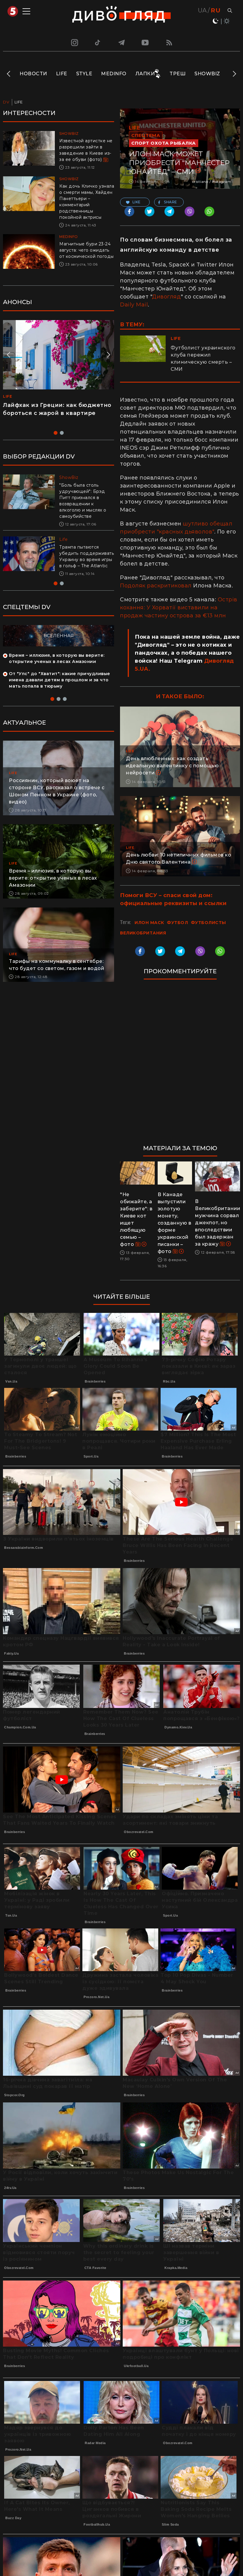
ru (216, 10)
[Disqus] (180, 1065)
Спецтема (146, 135)
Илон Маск (149, 923)
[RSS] (169, 42)
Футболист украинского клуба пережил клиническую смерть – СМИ (203, 358)
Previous (9, 74)
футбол (177, 923)
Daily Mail (134, 305)
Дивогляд (166, 297)
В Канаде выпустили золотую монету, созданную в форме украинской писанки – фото (175, 1223)
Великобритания (143, 933)
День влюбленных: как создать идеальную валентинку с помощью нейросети (172, 766)
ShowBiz (207, 74)
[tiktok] (98, 42)
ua (202, 10)
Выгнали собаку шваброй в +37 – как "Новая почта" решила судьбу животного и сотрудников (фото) (84, 560)
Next (234, 74)
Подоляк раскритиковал (156, 586)
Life (62, 74)
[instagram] (74, 42)
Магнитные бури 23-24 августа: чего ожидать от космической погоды (87, 250)
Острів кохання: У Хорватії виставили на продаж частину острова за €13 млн (179, 608)
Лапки (145, 74)
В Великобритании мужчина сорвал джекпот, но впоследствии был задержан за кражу (218, 1223)
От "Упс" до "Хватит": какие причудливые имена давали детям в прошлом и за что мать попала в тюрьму (60, 686)
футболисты (208, 923)
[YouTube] (146, 42)
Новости (33, 74)
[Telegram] (121, 42)
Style (84, 74)
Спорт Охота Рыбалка (164, 143)
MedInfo (114, 74)
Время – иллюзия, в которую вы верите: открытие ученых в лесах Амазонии (53, 884)
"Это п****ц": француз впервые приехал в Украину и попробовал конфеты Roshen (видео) (55, 413)
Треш (178, 74)
